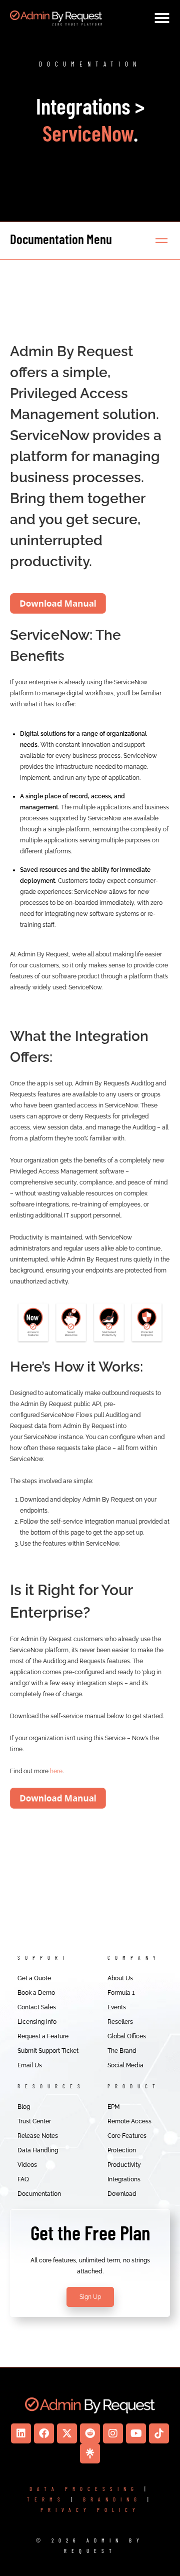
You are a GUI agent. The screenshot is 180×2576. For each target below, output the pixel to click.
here (56, 1771)
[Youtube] (136, 2433)
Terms (46, 2499)
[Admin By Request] (56, 18)
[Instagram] (113, 2433)
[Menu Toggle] (162, 18)
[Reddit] (90, 2433)
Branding (112, 2499)
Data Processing (84, 2489)
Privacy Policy (90, 2510)
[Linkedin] (21, 2433)
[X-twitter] (67, 2433)
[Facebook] (44, 2433)
